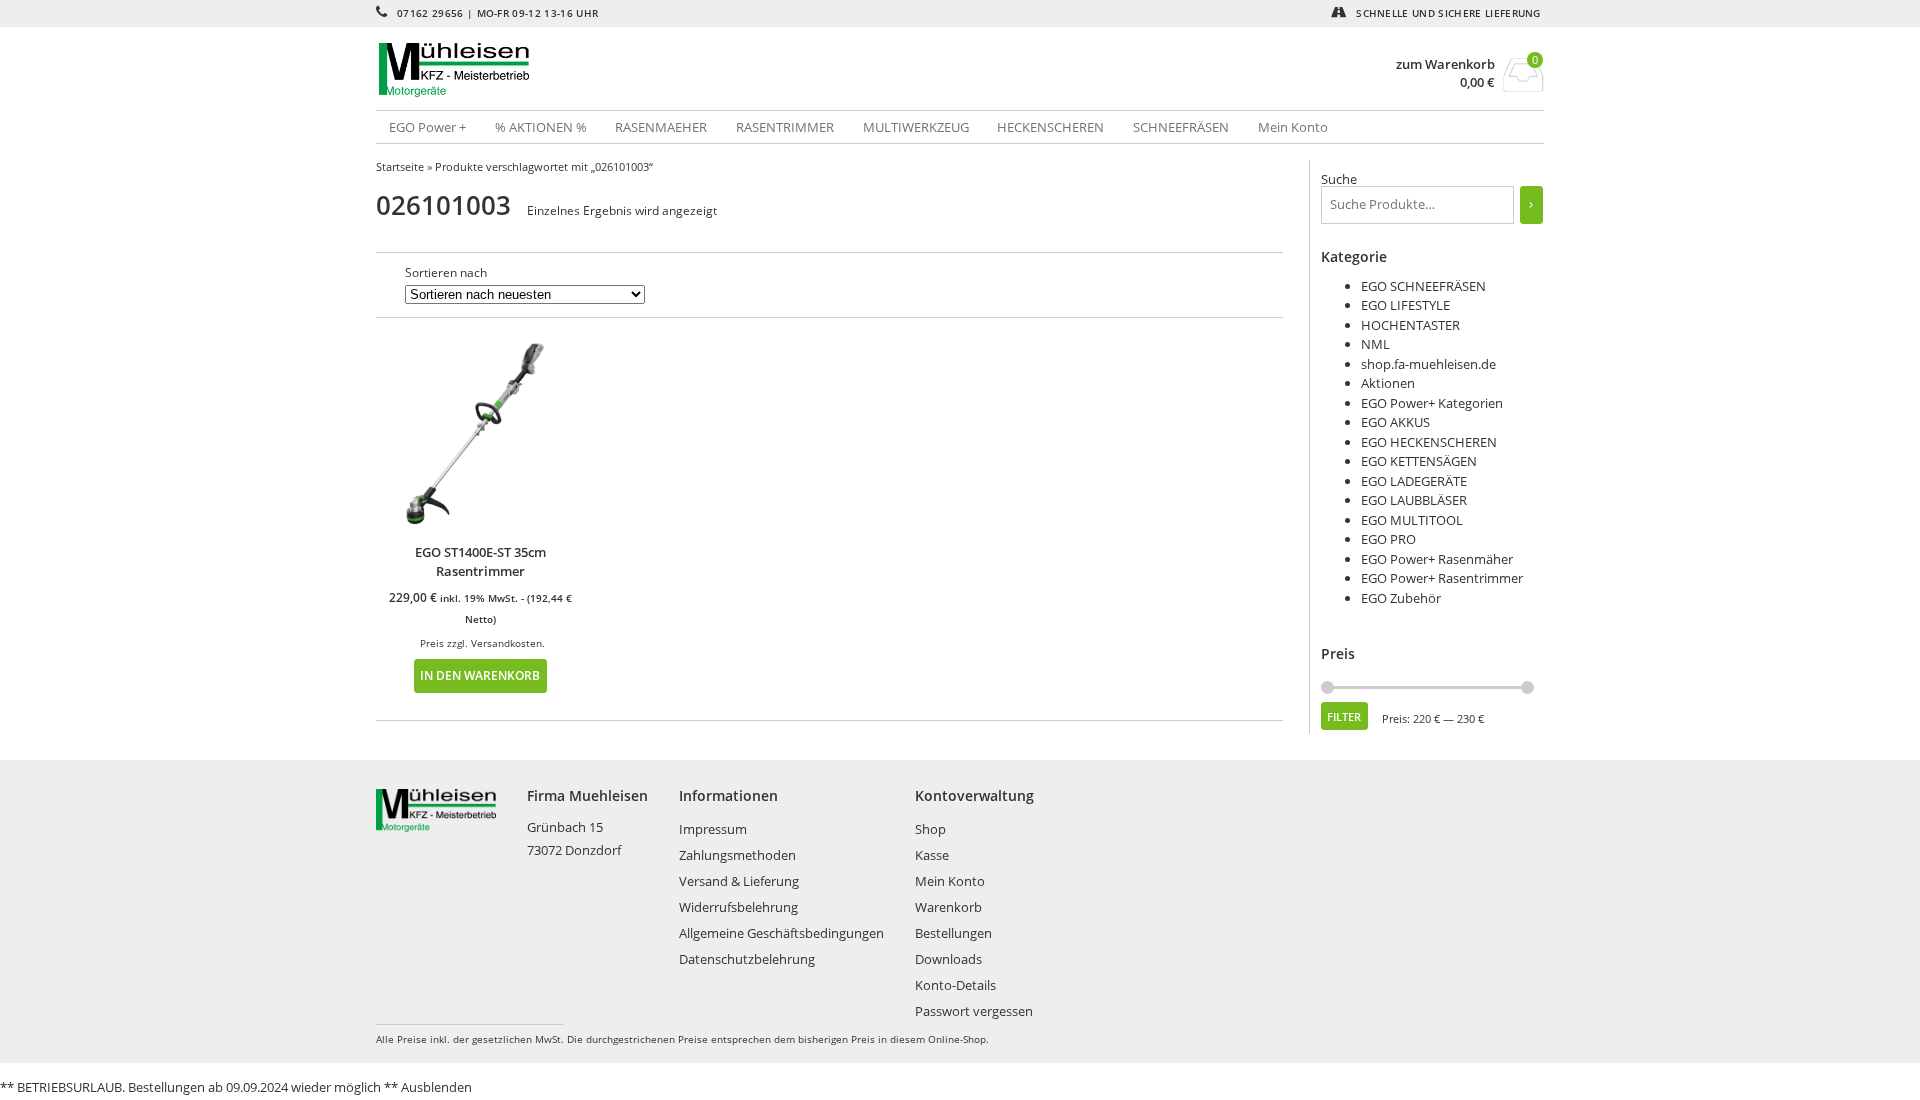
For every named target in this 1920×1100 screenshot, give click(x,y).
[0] (1523, 86)
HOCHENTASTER (1410, 325)
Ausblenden (436, 1087)
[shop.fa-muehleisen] (668, 70)
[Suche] (1531, 205)
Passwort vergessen (974, 1011)
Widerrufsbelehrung (738, 907)
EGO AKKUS (1395, 422)
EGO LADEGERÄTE (1414, 481)
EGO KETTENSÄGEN (1419, 461)
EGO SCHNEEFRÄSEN (1423, 286)
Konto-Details (955, 985)
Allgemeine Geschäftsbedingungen (781, 933)
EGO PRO (1388, 539)
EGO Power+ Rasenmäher (1437, 559)
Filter (1344, 716)
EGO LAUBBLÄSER (1414, 500)
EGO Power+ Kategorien (1432, 403)
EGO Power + (427, 127)
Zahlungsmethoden (737, 855)
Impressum (713, 829)
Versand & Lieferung (739, 881)
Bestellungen (953, 933)
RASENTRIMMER (785, 127)
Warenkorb (948, 907)
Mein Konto (1293, 127)
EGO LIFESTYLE (1405, 305)
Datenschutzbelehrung (747, 959)
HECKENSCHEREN (1050, 127)
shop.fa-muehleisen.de (1428, 364)
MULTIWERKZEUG (916, 127)
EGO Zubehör (1401, 598)
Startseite (400, 166)
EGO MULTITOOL (1412, 520)
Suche (1339, 179)
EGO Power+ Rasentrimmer (1442, 578)
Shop (930, 829)
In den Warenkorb (480, 675)
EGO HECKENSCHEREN (1429, 442)
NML (1375, 344)
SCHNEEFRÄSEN (1181, 127)
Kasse (932, 855)
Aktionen (1388, 383)
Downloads (948, 959)
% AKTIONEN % (541, 127)
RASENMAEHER (661, 127)
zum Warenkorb (1445, 64)
